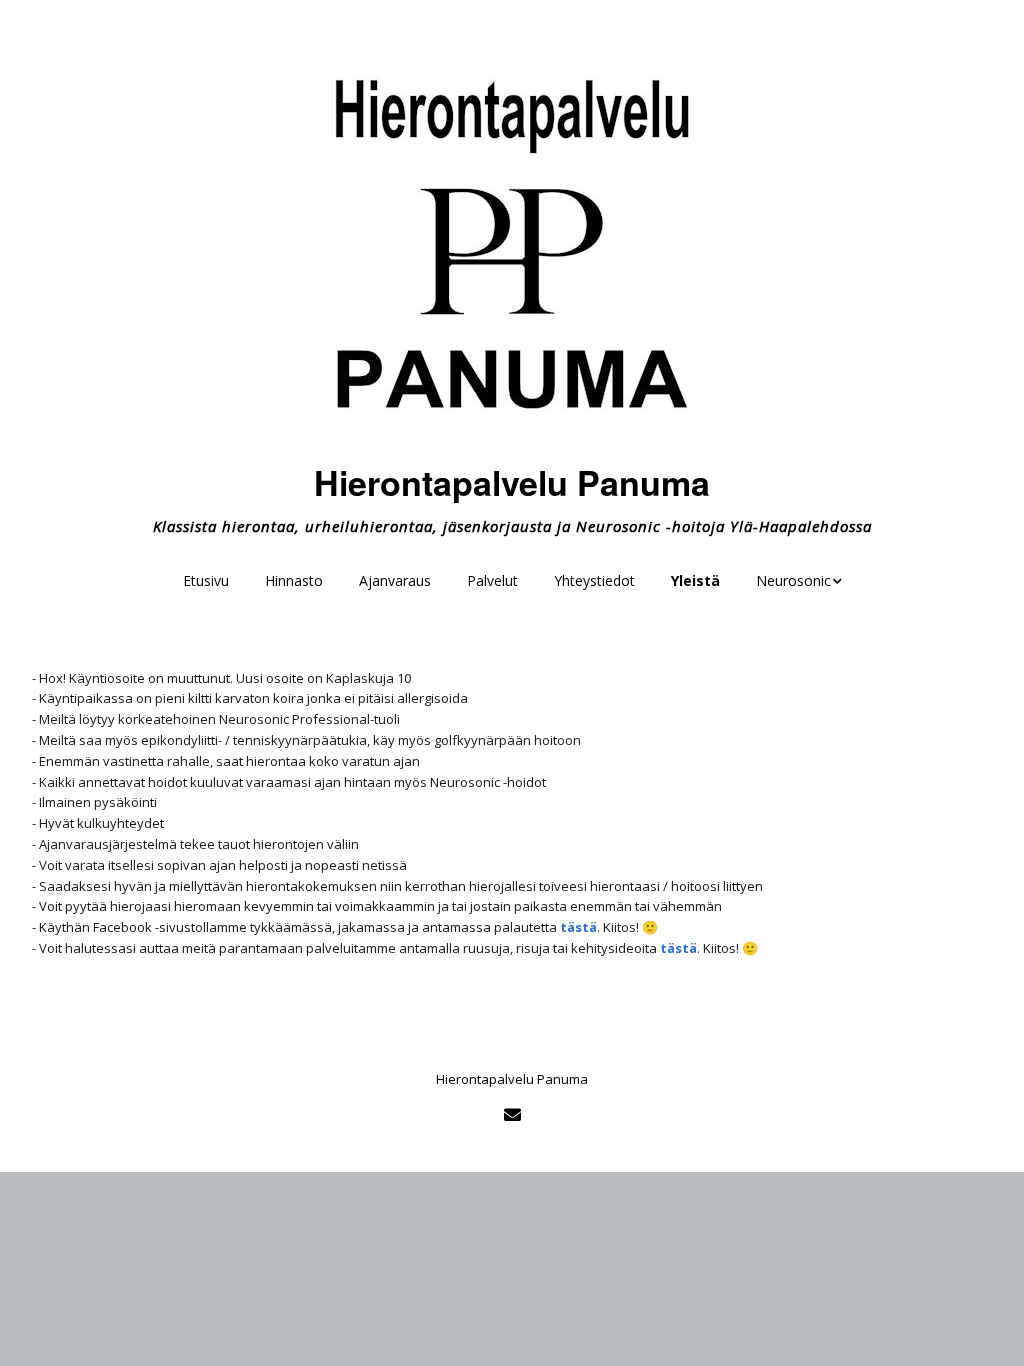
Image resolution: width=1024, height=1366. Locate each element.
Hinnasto (294, 580)
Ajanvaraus (395, 580)
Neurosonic (793, 580)
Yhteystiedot (594, 580)
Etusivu (206, 580)
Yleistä (695, 580)
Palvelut (492, 580)
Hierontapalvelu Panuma (512, 482)
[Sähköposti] (511, 1114)
